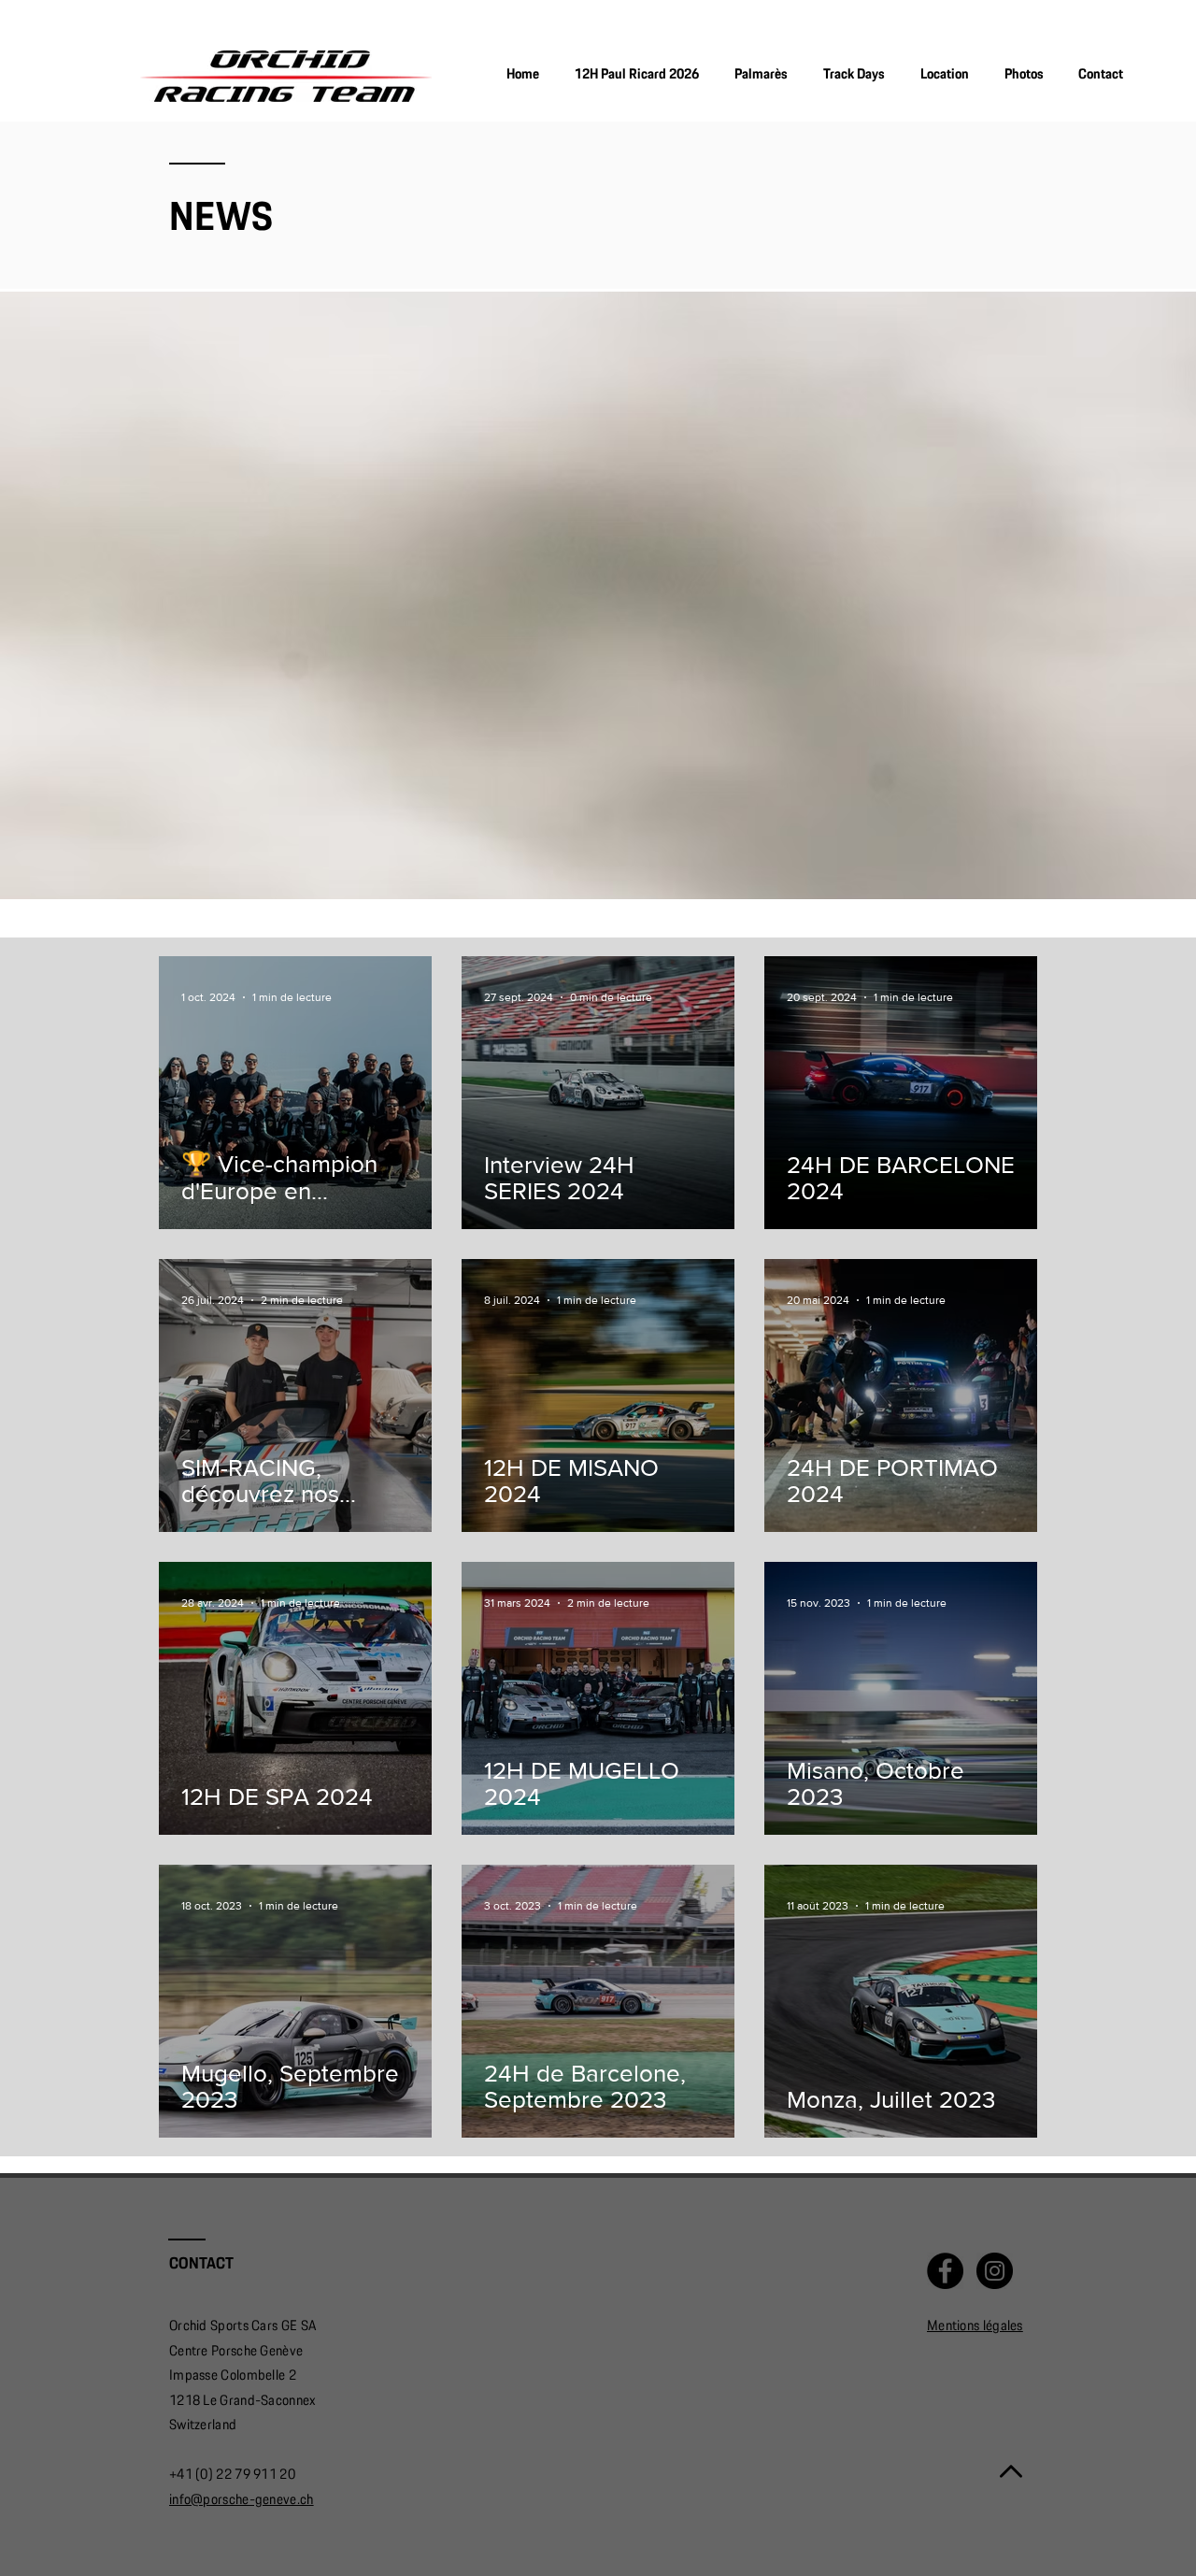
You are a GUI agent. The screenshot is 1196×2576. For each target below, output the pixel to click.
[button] (1024, 74)
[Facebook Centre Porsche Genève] (945, 2271)
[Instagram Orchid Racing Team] (995, 2271)
